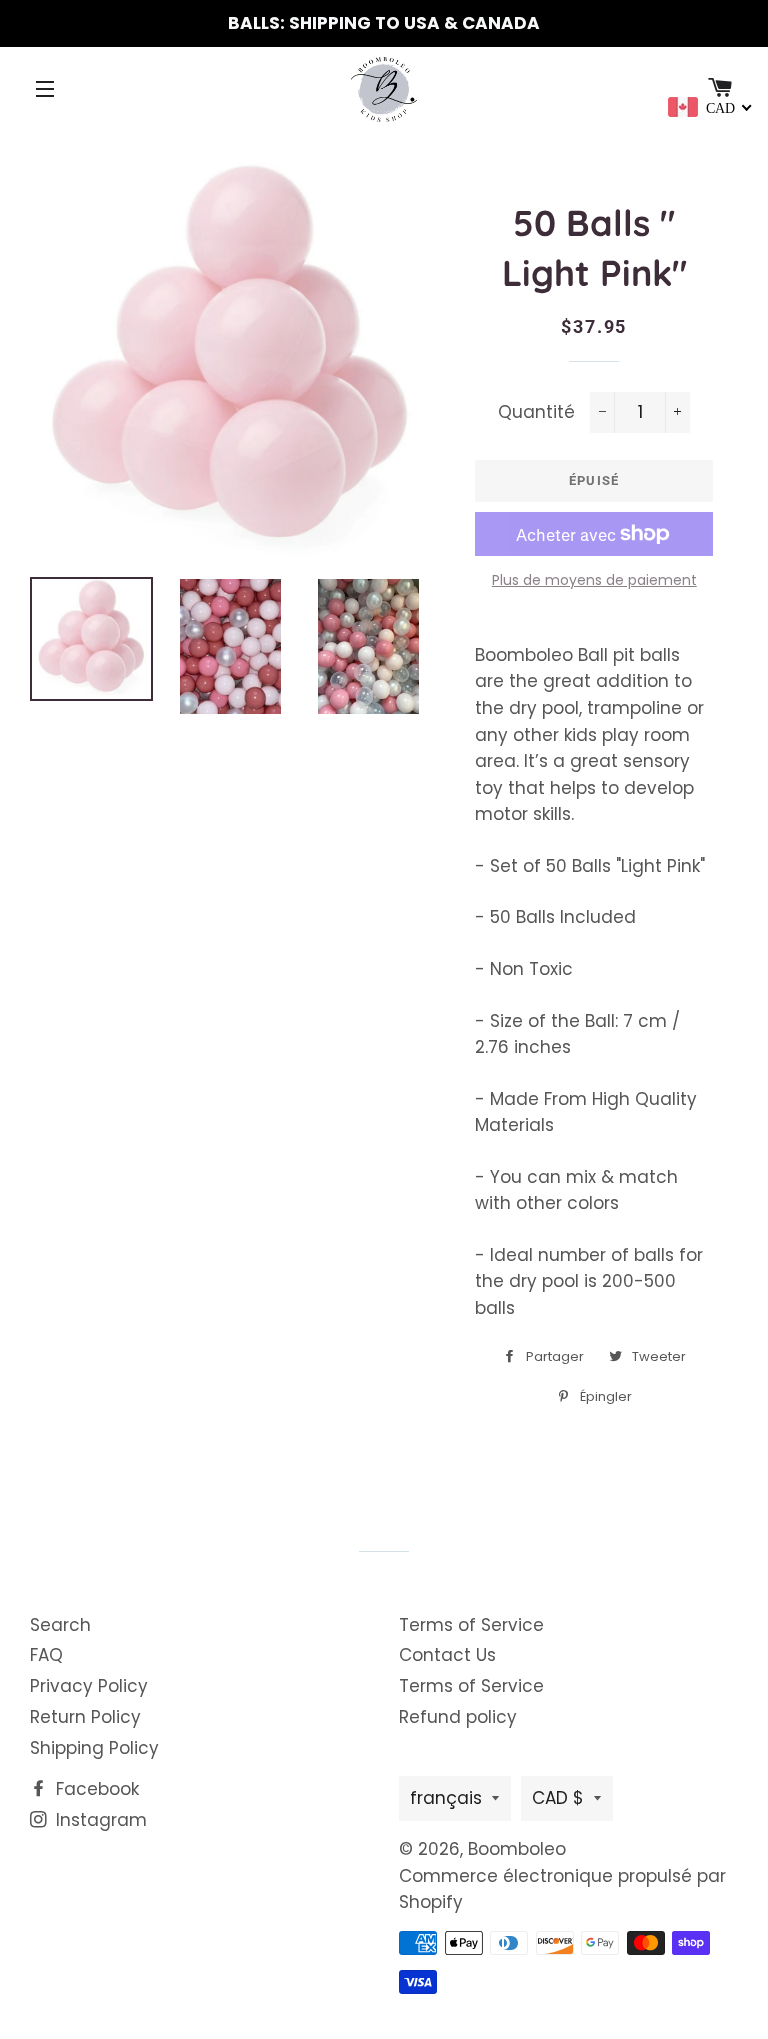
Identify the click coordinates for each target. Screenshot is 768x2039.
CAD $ (558, 1798)
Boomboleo (517, 1849)
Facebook (95, 1789)
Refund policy (458, 1717)
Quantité (536, 412)
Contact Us (447, 1655)
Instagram (99, 1820)
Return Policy (85, 1717)
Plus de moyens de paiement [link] (594, 580)
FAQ (46, 1655)
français (446, 1798)
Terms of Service (471, 1625)
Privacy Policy (89, 1686)
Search (60, 1625)
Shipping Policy (94, 1748)
